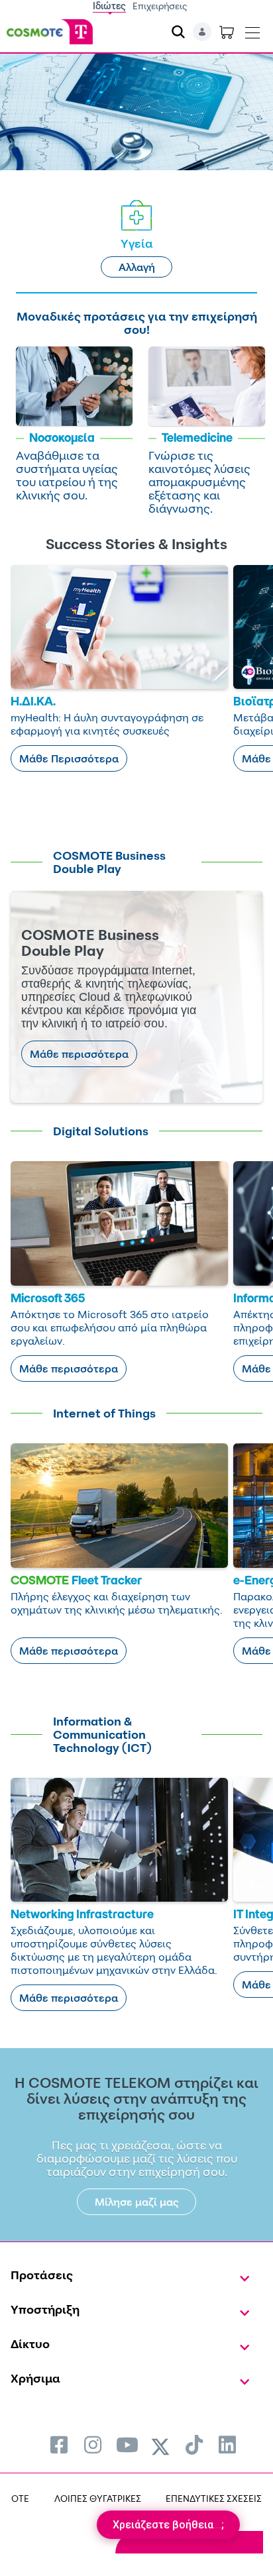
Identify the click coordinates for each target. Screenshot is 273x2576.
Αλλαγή (137, 267)
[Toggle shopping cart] (227, 32)
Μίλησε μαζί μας (137, 2202)
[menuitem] (59, 2445)
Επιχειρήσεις (160, 6)
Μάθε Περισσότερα (69, 758)
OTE (20, 2498)
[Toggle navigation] (252, 30)
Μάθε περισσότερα (79, 1054)
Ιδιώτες (109, 6)
